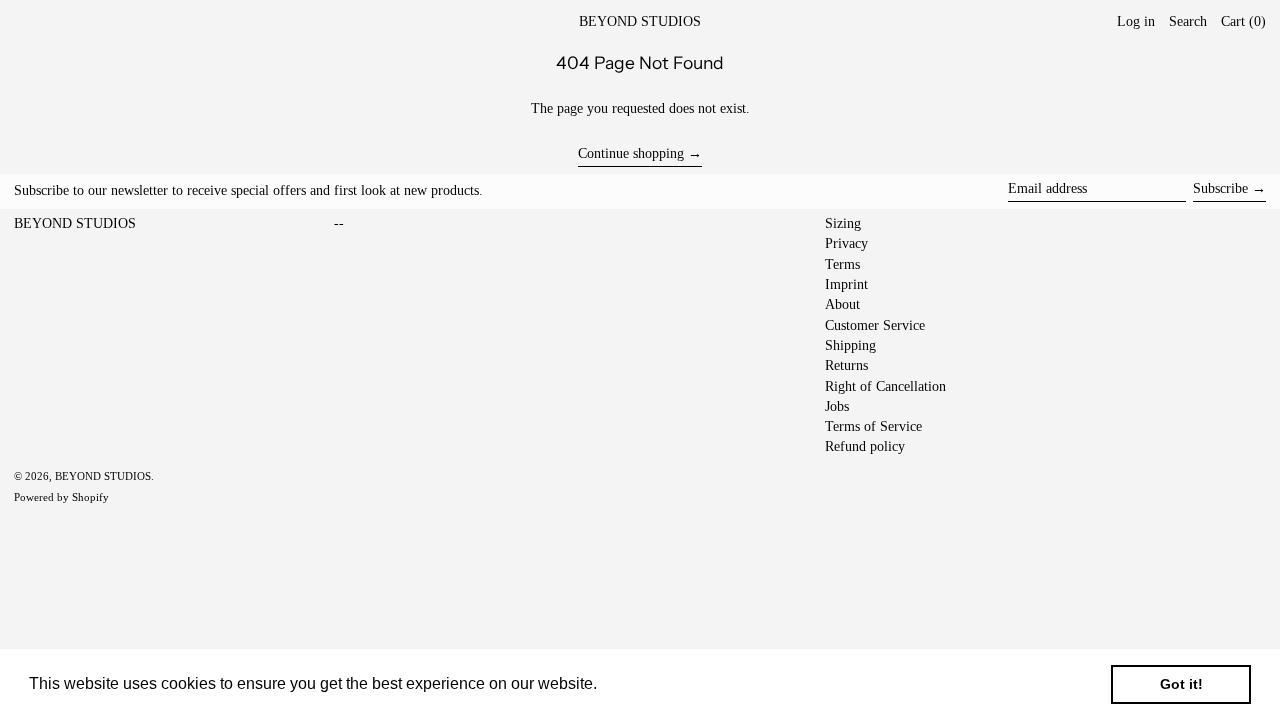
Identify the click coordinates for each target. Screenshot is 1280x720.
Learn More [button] (644, 683)
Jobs (837, 406)
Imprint (846, 284)
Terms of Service (873, 426)
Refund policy (865, 446)
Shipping (850, 345)
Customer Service (875, 325)
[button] (1243, 22)
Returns (846, 365)
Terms (842, 264)
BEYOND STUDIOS (640, 21)
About (842, 304)
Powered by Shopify (61, 497)
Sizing (843, 223)
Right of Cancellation (885, 386)
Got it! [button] (1181, 684)
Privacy (846, 243)
